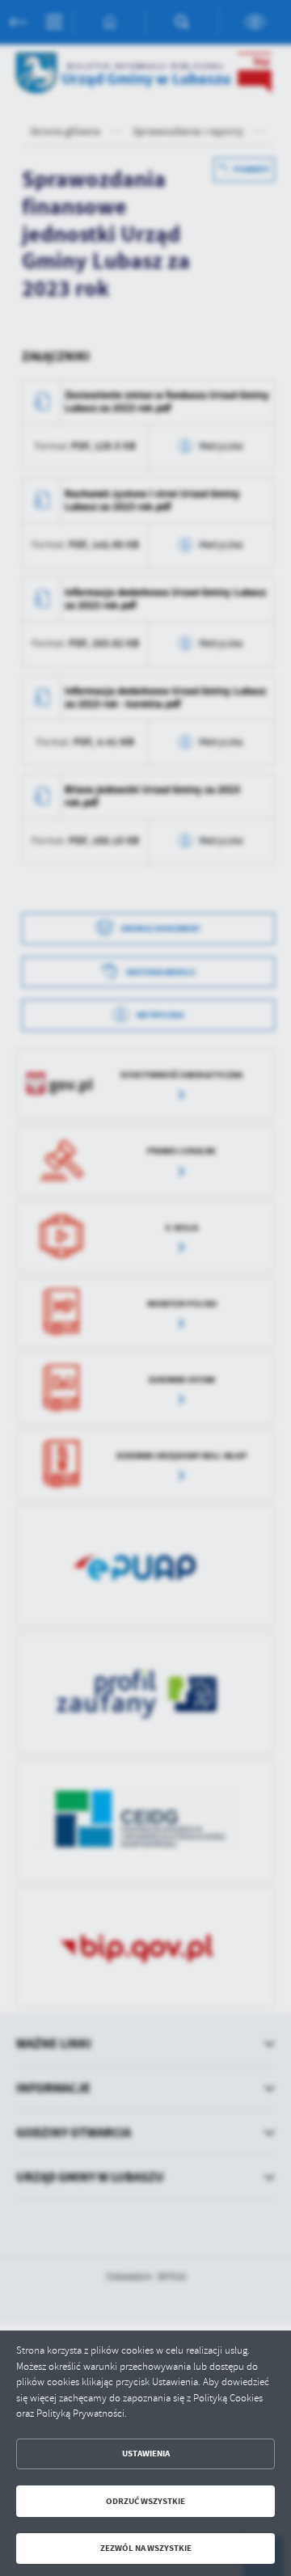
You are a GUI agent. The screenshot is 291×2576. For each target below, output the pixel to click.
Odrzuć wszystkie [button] (145, 2501)
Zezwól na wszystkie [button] (146, 2548)
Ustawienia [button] (146, 2454)
